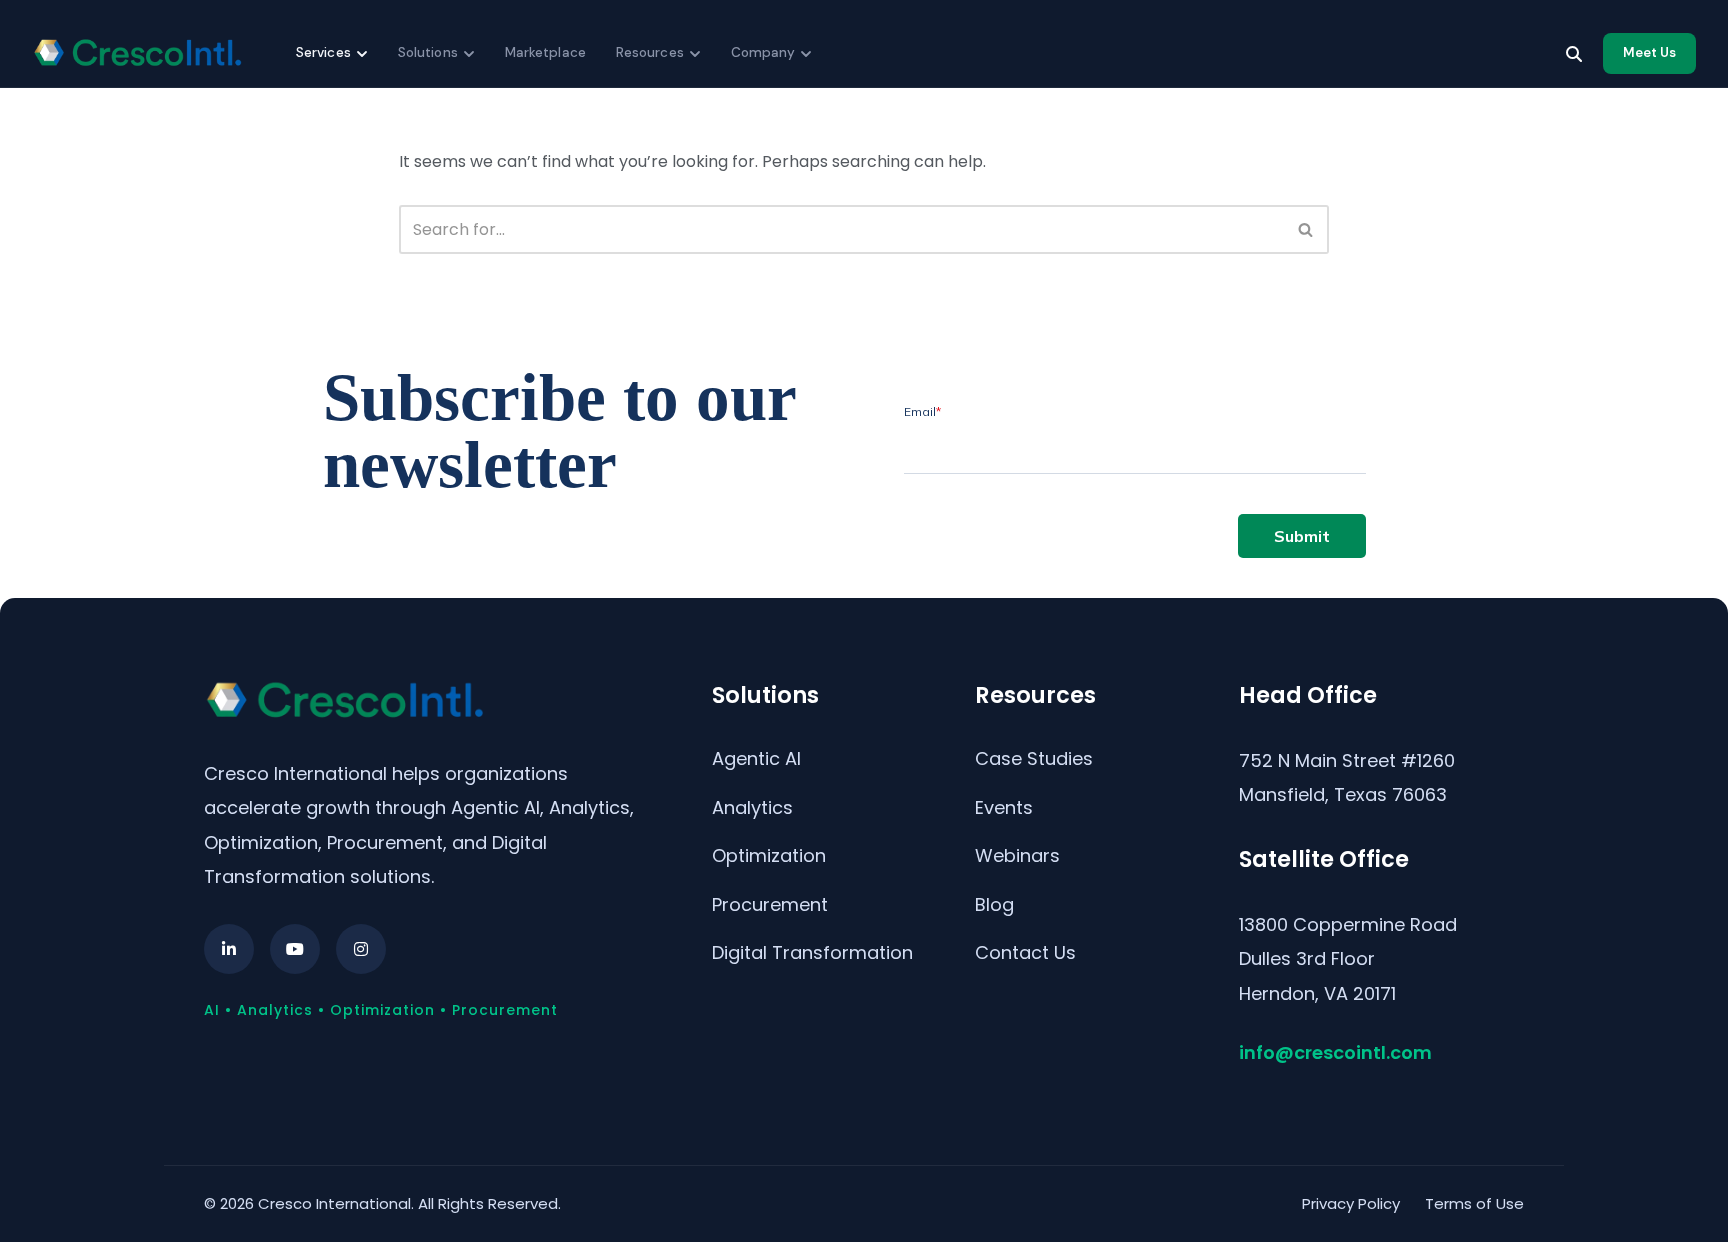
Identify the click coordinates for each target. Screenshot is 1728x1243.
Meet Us (1649, 52)
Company (763, 52)
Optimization (769, 855)
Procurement (770, 904)
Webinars (1017, 855)
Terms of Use (1474, 1203)
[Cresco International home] (137, 53)
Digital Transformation (812, 952)
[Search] (1574, 54)
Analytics (752, 807)
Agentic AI (756, 758)
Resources (650, 52)
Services (323, 52)
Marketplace (545, 52)
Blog (994, 904)
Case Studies (1034, 758)
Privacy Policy (1351, 1203)
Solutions (428, 52)
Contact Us (1025, 952)
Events (1004, 807)
